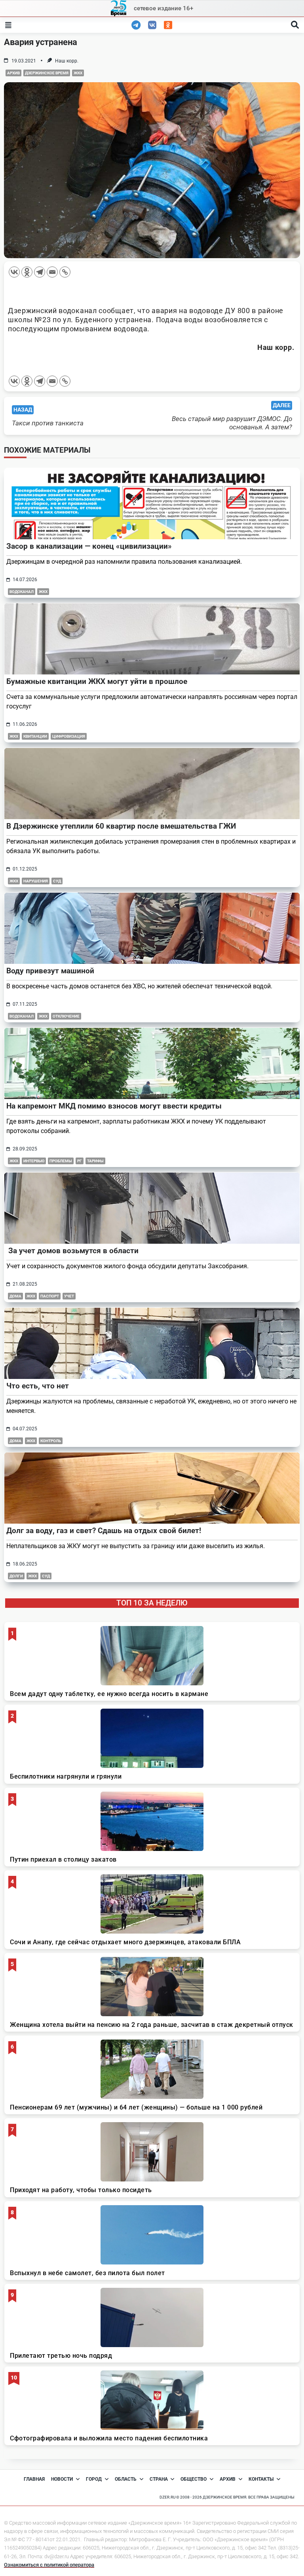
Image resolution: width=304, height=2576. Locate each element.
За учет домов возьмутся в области (72, 1251)
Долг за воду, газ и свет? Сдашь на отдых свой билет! (104, 1531)
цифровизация (69, 736)
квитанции (35, 736)
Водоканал (22, 592)
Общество (194, 2479)
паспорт (50, 1296)
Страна (159, 2479)
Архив (13, 73)
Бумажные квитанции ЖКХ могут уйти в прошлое (97, 681)
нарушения (36, 881)
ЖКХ (78, 73)
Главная (34, 2479)
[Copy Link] (65, 272)
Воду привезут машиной (50, 971)
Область (126, 2479)
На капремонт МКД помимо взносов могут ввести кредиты (114, 1106)
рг (80, 1161)
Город (94, 2479)
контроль (51, 1441)
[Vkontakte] (14, 272)
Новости (62, 2479)
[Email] (52, 272)
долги (16, 1576)
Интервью (34, 1161)
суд (57, 881)
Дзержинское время (47, 73)
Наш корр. (67, 61)
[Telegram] (40, 272)
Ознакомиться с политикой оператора (49, 2565)
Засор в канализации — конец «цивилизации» (89, 546)
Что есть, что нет (38, 1386)
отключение (66, 1016)
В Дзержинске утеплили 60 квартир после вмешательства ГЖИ (121, 826)
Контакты (261, 2479)
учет (69, 1296)
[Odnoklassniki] (27, 272)
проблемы (61, 1161)
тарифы (95, 1161)
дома (15, 1296)
